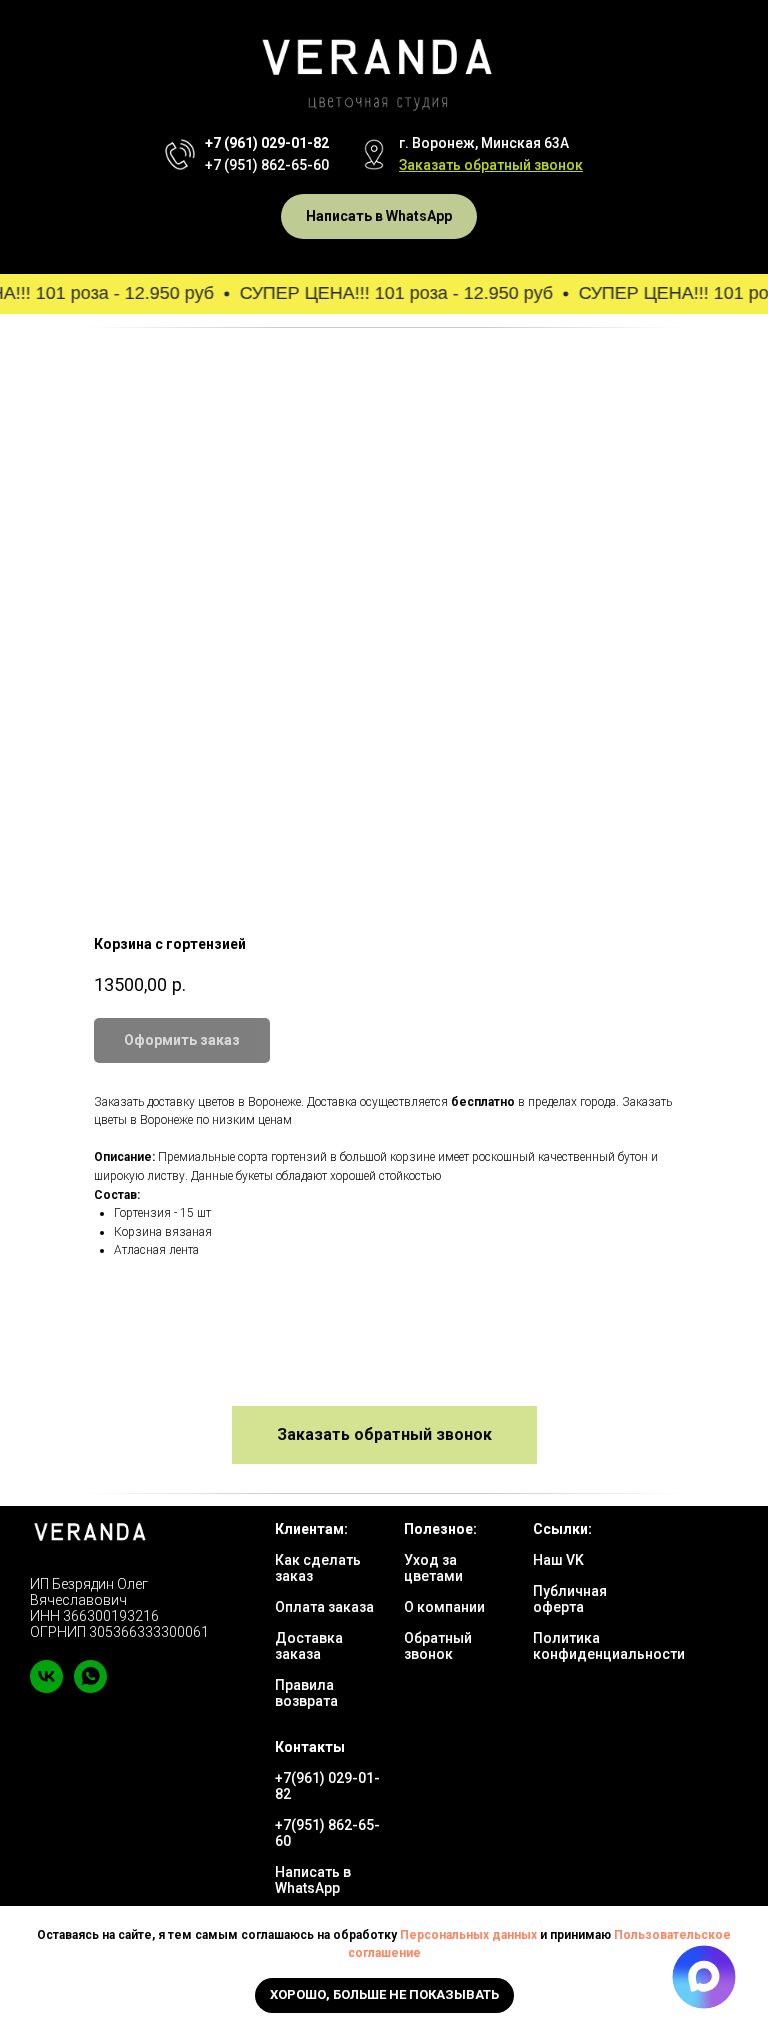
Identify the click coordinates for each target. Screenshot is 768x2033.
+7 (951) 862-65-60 (267, 165)
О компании (444, 1607)
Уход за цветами (433, 1568)
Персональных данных (468, 1935)
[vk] (46, 1687)
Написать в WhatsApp (313, 1880)
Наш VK (558, 1560)
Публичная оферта (570, 1599)
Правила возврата (306, 1693)
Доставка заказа (309, 1646)
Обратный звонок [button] (438, 1646)
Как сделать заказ (318, 1568)
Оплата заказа (324, 1607)
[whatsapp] (90, 1687)
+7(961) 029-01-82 (327, 1786)
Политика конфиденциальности (609, 1646)
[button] (491, 165)
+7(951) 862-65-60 (327, 1833)
